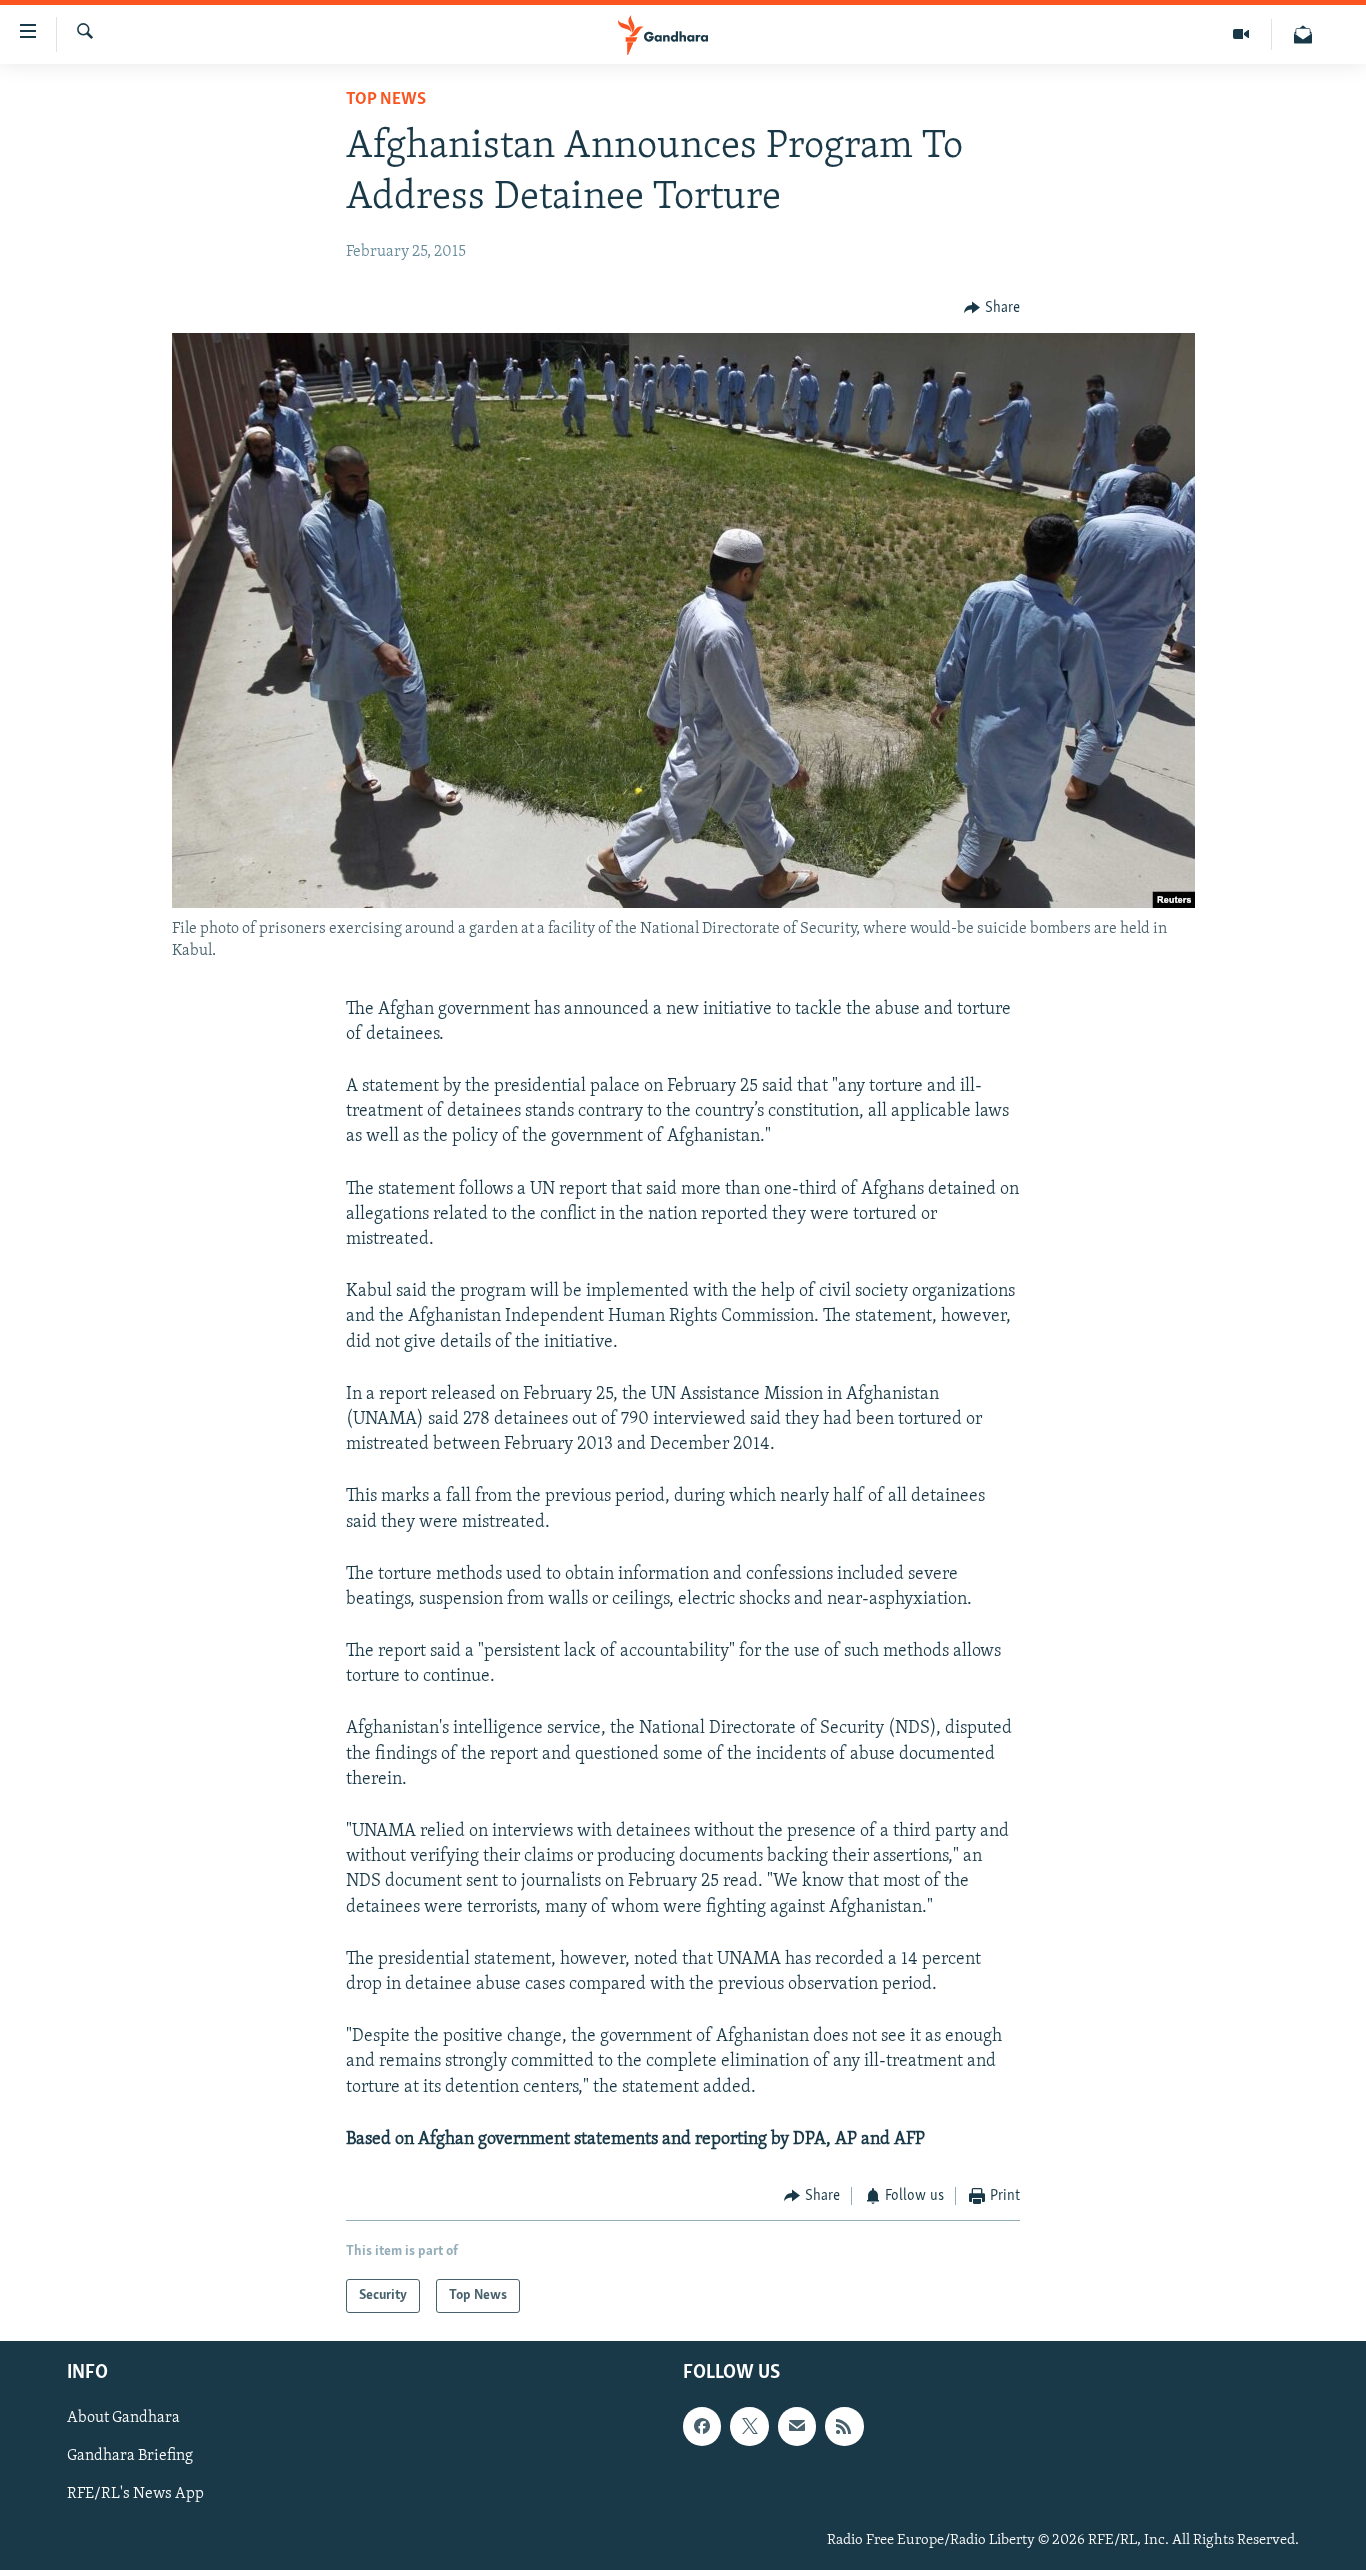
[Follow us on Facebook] (702, 2427)
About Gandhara (123, 2419)
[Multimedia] (1241, 34)
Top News (386, 100)
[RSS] (844, 2427)
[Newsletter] (1303, 34)
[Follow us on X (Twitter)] (749, 2427)
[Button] (992, 308)
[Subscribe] (797, 2427)
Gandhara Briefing (130, 2457)
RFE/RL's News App (135, 2495)
